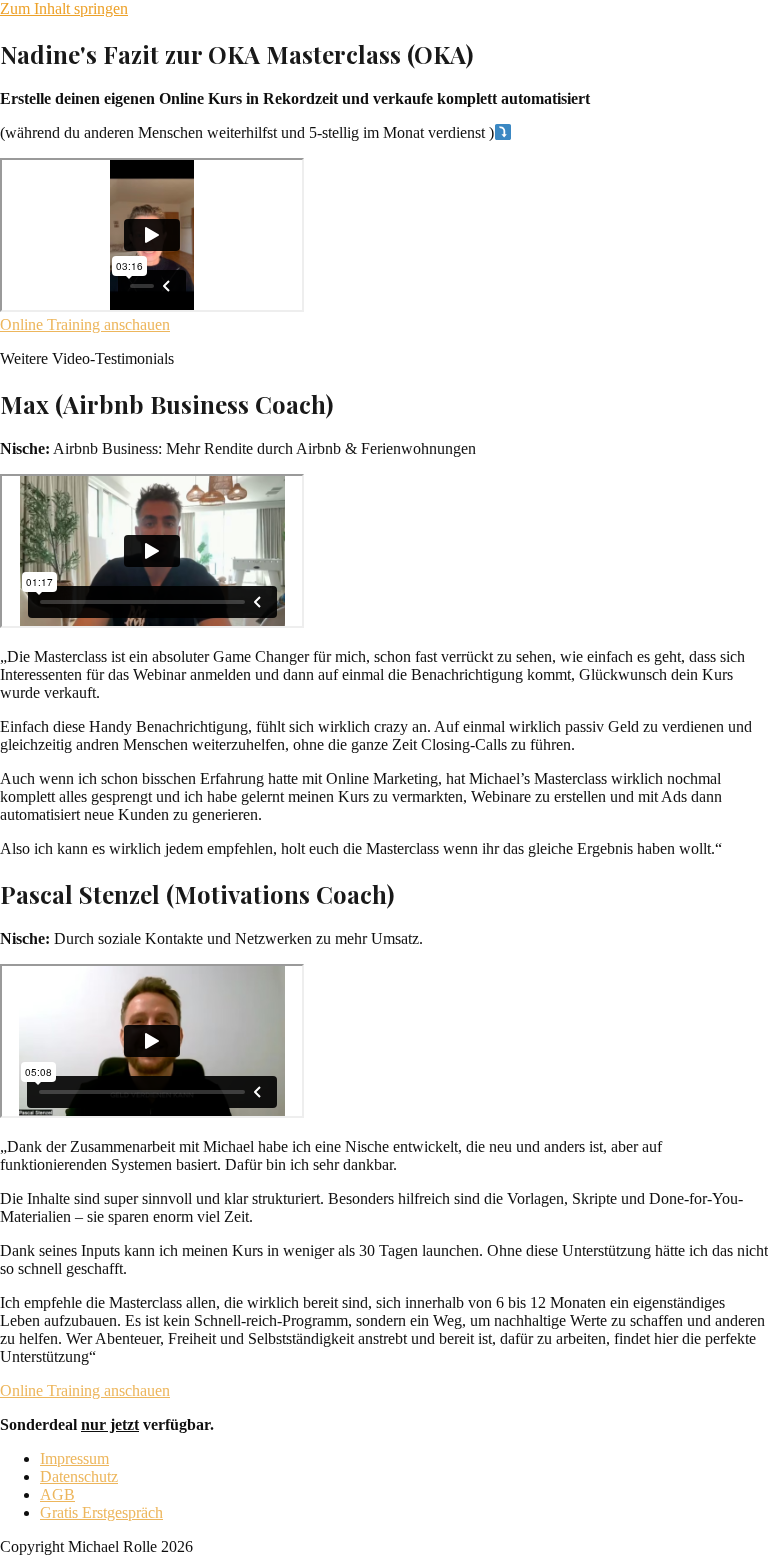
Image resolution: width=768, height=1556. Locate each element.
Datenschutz (79, 1476)
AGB (57, 1494)
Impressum (74, 1458)
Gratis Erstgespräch (101, 1512)
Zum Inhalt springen (64, 8)
